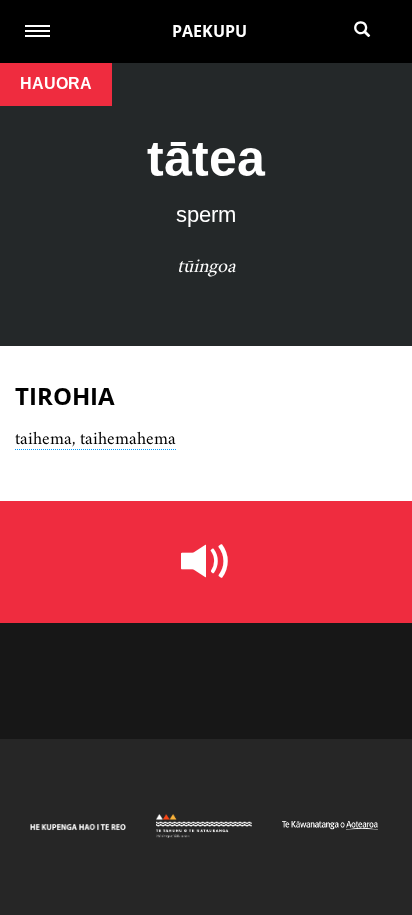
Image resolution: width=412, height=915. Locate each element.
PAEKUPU (209, 31)
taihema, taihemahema (95, 438)
